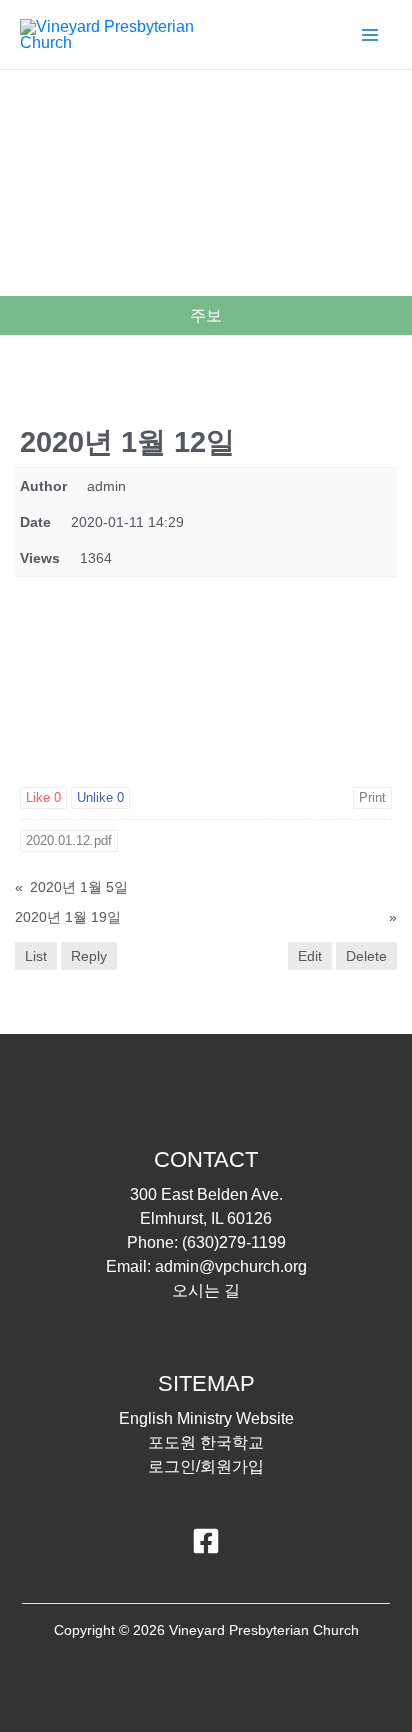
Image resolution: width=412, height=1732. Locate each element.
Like (43, 797)
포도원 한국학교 (206, 1442)
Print (372, 797)
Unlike (100, 797)
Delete (366, 956)
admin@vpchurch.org (231, 1266)
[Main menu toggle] (370, 35)
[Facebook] (206, 1541)
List (36, 956)
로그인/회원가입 (206, 1466)
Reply (89, 956)
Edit (310, 956)
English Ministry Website (206, 1418)
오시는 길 (206, 1290)
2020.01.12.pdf (69, 840)
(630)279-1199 (234, 1242)
